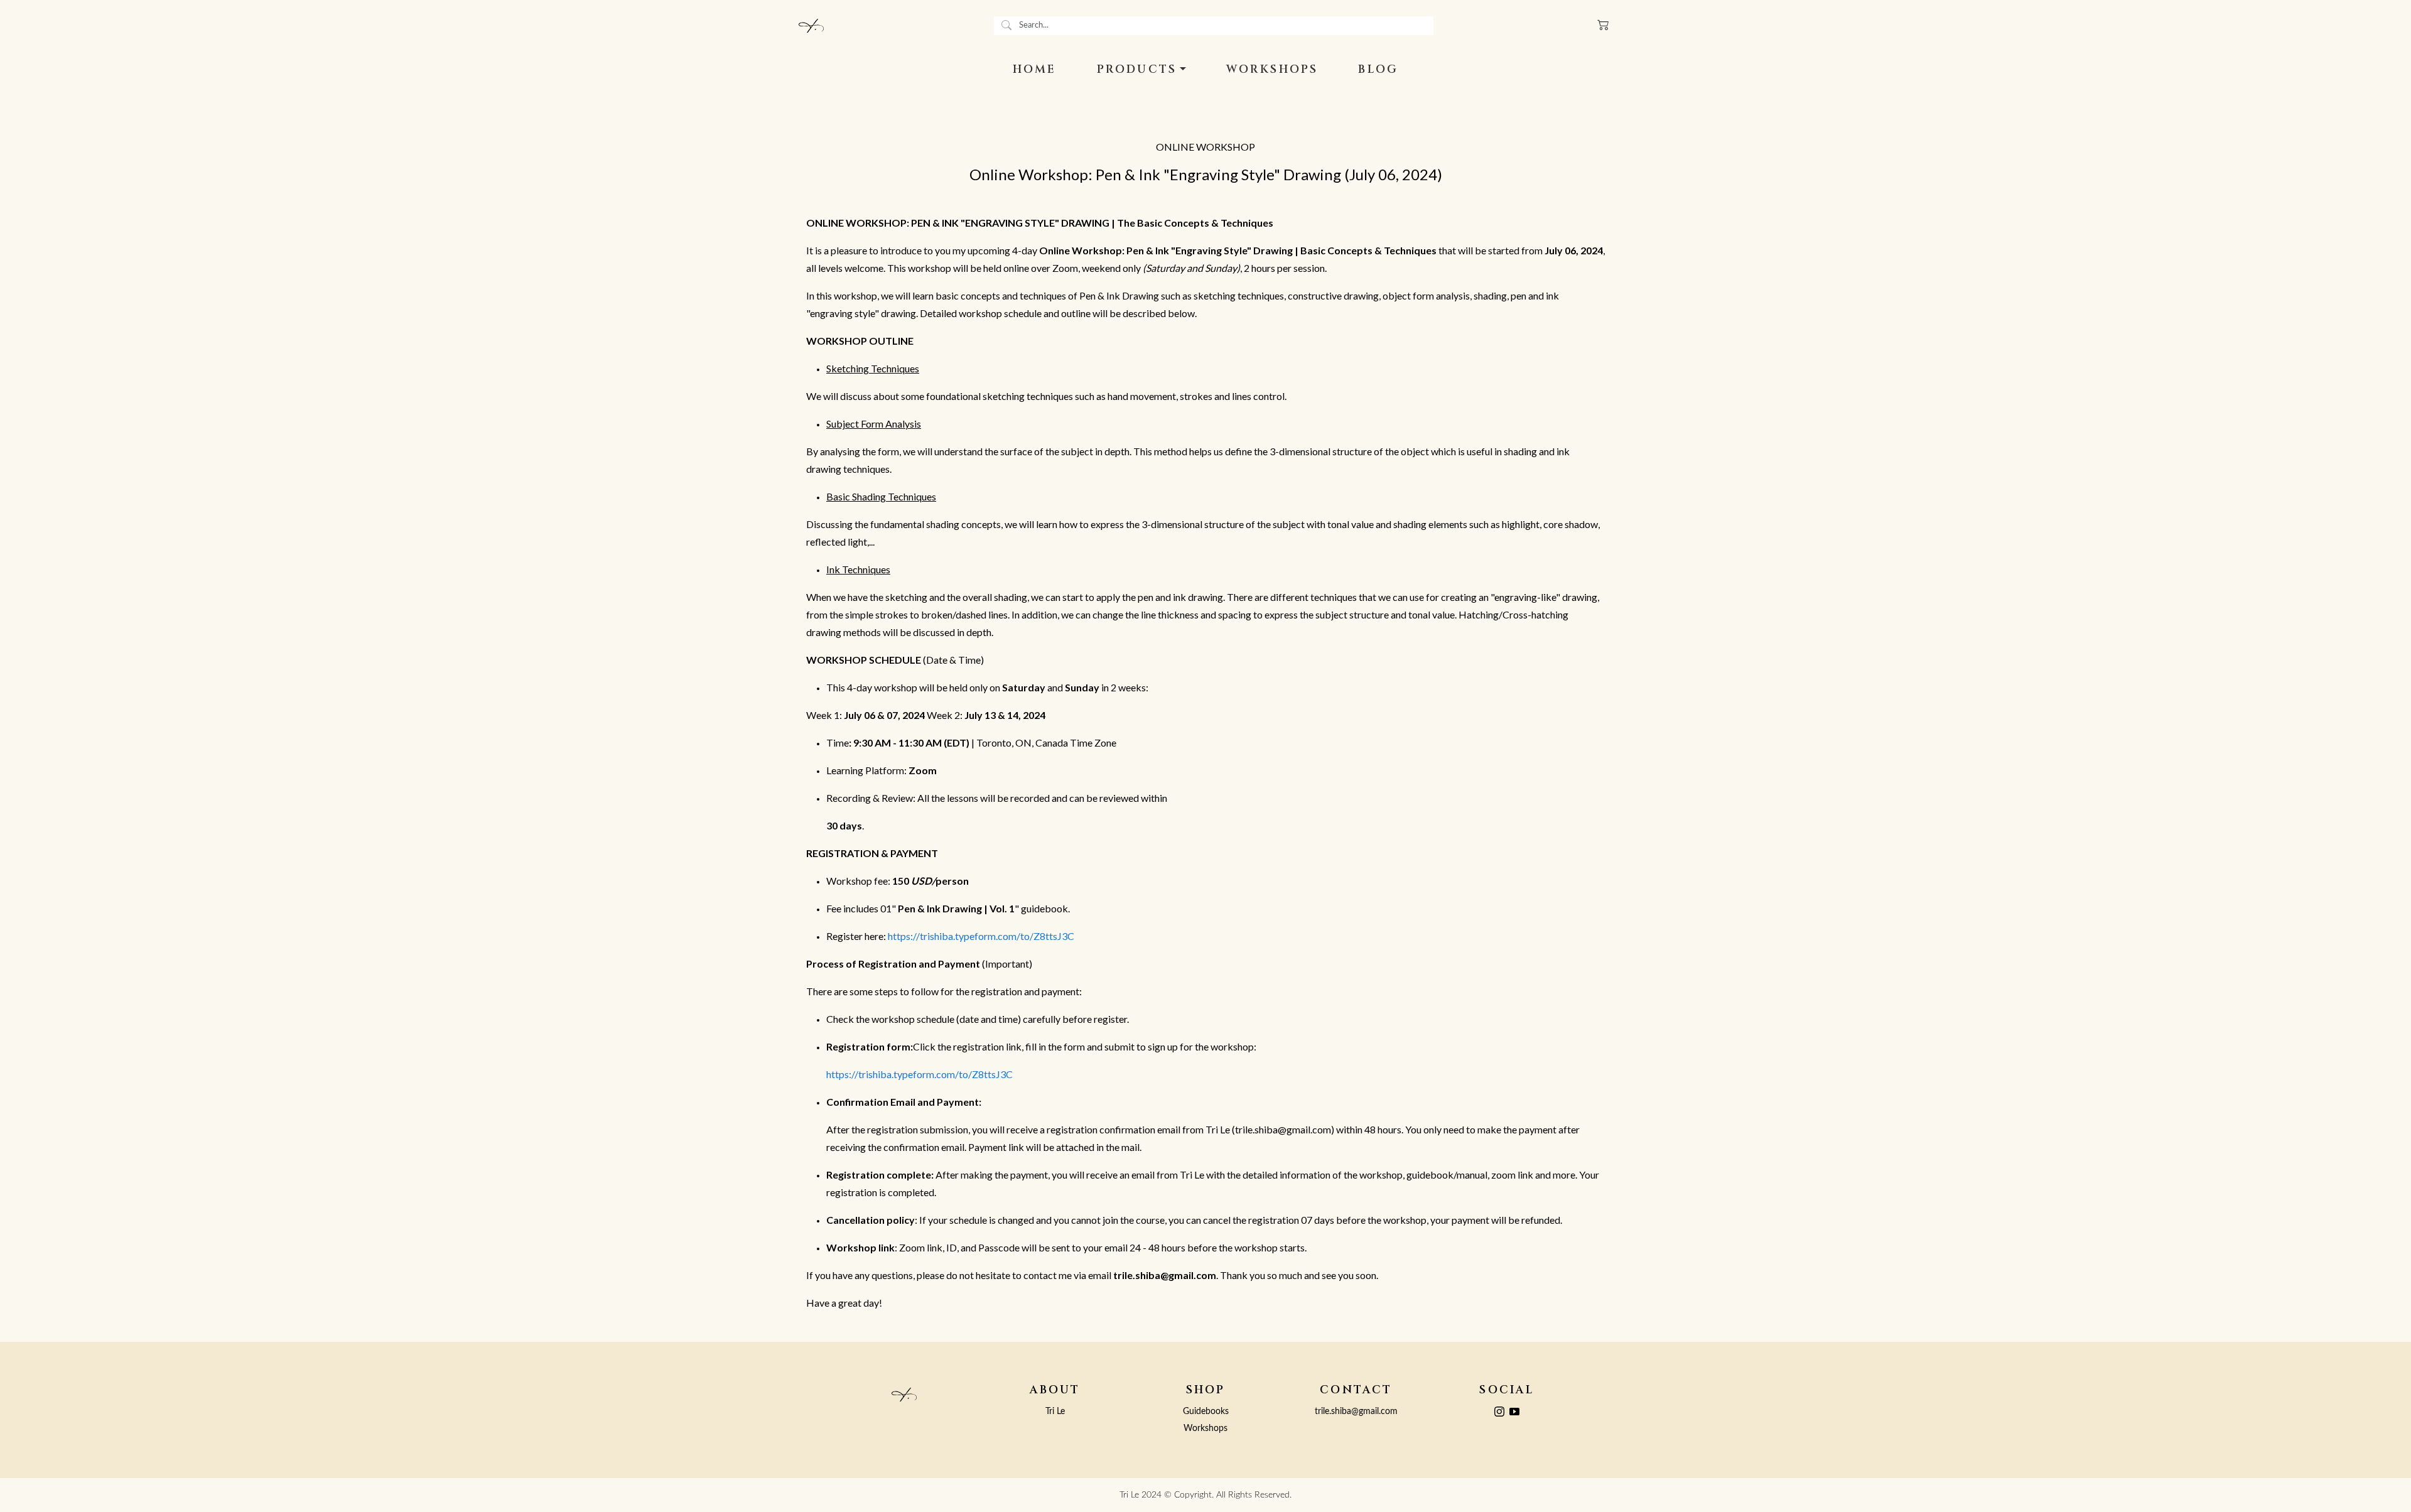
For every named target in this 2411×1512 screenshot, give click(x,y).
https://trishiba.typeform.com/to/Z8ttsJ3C (981, 936)
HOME (1035, 70)
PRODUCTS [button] (1137, 70)
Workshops (1205, 1428)
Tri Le (1055, 1411)
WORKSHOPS (1272, 70)
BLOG (1378, 70)
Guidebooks (1206, 1411)
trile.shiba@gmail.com (1356, 1411)
